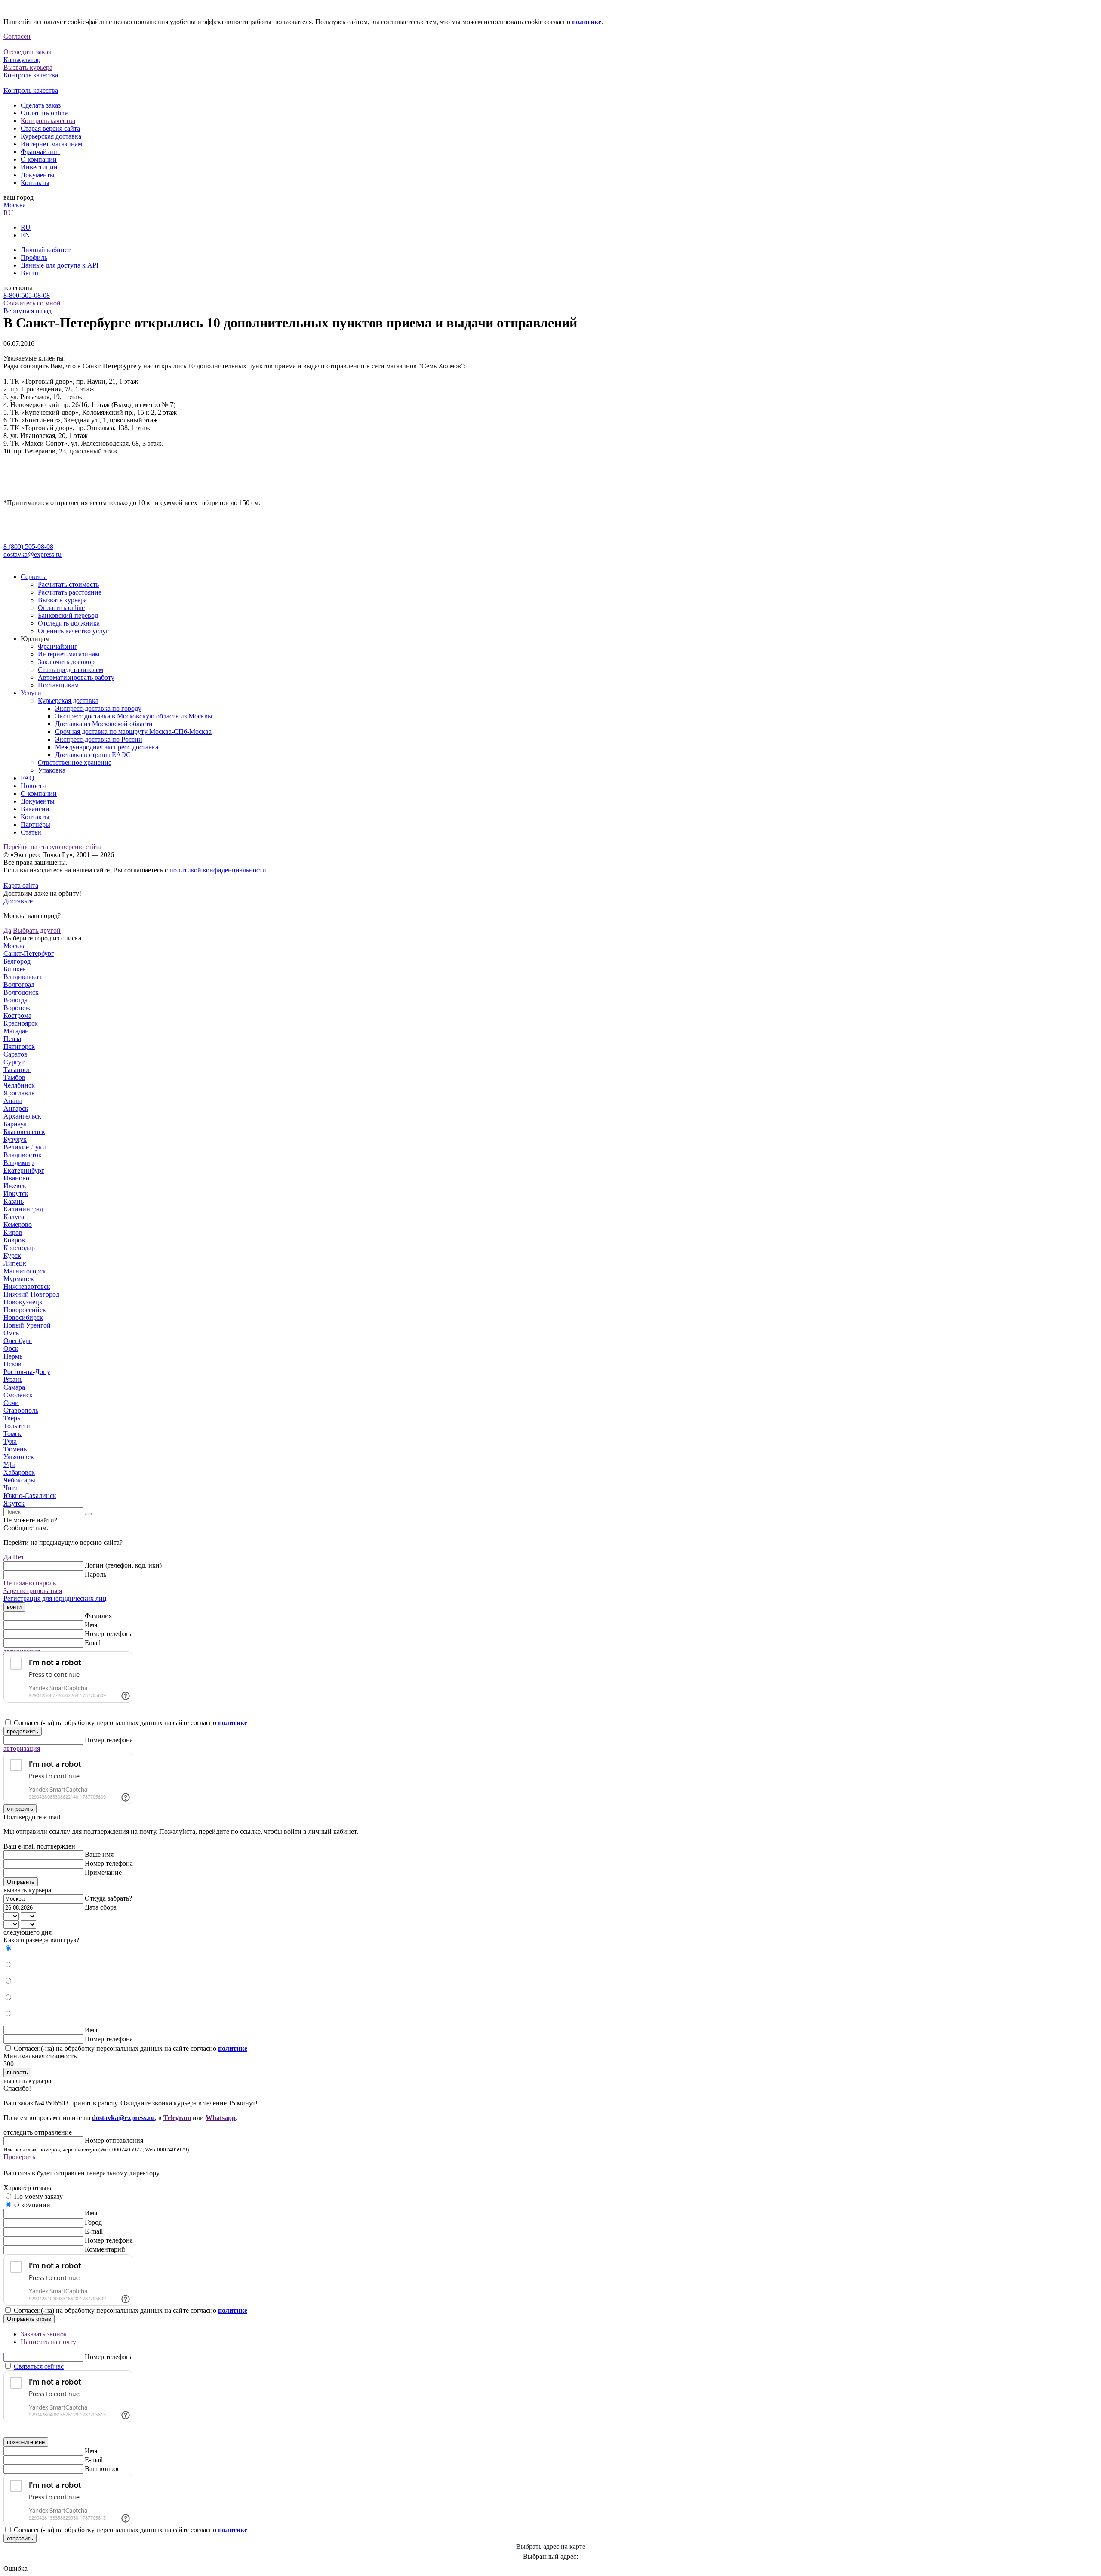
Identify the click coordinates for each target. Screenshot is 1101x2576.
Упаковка (52, 770)
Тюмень (15, 1449)
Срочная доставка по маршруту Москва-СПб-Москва (133, 732)
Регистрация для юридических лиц (55, 1598)
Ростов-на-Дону (27, 1372)
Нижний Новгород (31, 1294)
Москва (15, 205)
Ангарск (16, 1108)
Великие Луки (25, 1147)
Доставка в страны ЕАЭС (93, 755)
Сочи (11, 1403)
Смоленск (18, 1395)
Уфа (9, 1465)
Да (7, 930)
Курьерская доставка (51, 136)
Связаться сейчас (39, 2366)
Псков (12, 1364)
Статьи (31, 832)
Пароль (95, 1574)
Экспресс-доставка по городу (98, 708)
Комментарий (105, 2249)
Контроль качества (48, 121)
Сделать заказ (41, 105)
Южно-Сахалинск (30, 1496)
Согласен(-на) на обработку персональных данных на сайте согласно (131, 1723)
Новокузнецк (23, 1302)
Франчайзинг (40, 152)
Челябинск (19, 1085)
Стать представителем (71, 670)
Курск (12, 1256)
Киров (13, 1232)
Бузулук (15, 1139)
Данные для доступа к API (60, 265)
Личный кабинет (46, 250)
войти (14, 1607)
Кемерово (18, 1225)
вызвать (17, 2072)
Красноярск (21, 1023)
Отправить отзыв (29, 2319)
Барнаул (15, 1124)
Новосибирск (23, 1317)
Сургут (14, 1062)
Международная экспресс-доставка (107, 747)
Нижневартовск (27, 1286)
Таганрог (17, 1070)
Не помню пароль (30, 1583)
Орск (11, 1348)
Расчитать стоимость (68, 584)
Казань (14, 1201)
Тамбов (14, 1077)
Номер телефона (109, 1634)
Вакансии (35, 809)
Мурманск (19, 1279)
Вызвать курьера (62, 600)
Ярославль (19, 1093)
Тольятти (17, 1426)
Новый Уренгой (27, 1325)
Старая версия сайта (50, 128)
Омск (11, 1333)
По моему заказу (38, 2196)
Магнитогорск (25, 1271)
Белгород (17, 961)
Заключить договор (66, 662)
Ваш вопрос (102, 2469)
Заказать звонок (44, 2334)
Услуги (31, 693)
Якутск (14, 1503)
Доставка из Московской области (104, 724)
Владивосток (23, 1155)
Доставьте (18, 901)
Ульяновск (19, 1457)
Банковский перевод (68, 615)
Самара (14, 1387)
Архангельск (22, 1116)
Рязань (13, 1379)
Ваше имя (99, 1854)
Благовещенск (24, 1132)
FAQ (28, 778)
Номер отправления (114, 2140)
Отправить (21, 1882)
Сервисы (34, 577)
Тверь (12, 1418)
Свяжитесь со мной (32, 303)
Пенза (12, 1039)
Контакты (35, 183)
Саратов (15, 1054)
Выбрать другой (37, 930)
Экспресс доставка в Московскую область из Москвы (134, 716)
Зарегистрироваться (33, 1591)
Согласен (17, 36)
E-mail (94, 2231)
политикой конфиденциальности (219, 870)
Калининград (23, 1209)
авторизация (22, 1749)
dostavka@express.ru (32, 554)
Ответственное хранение (75, 763)
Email (93, 1643)
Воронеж (17, 1008)
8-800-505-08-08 (27, 295)
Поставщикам (58, 685)
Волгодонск (21, 992)
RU (8, 213)
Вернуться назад (28, 311)
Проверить (19, 2157)
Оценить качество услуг (73, 631)
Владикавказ (22, 977)
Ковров (14, 1240)
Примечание (103, 1872)
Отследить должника (69, 623)
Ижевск (15, 1186)
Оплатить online (44, 113)
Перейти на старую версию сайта (52, 847)
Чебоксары (19, 1480)
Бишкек (15, 969)
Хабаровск (19, 1472)
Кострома (17, 1015)
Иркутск (16, 1194)
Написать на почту (48, 2342)
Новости (33, 786)
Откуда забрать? (108, 1898)
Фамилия (98, 1616)
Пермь (13, 1356)
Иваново (16, 1178)
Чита (11, 1488)
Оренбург (18, 1341)
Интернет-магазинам (51, 144)
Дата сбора (101, 1907)
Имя (91, 1625)
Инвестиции (39, 167)
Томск (12, 1434)
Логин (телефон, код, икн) (123, 1565)
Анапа (13, 1101)
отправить (20, 1809)
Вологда (15, 1000)
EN (25, 235)
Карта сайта (21, 886)
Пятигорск (19, 1046)
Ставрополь (21, 1410)
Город (93, 2222)
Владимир (18, 1163)
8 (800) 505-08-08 (28, 547)
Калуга (14, 1217)
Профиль (34, 257)
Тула (10, 1441)
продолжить (23, 1731)
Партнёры (35, 824)
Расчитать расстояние (70, 592)
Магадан (16, 1031)
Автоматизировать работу (76, 677)
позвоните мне (26, 2442)
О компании (39, 159)
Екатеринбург (24, 1170)
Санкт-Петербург (29, 954)
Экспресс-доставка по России (99, 739)
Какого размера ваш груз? (41, 1940)
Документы (38, 175)
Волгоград (19, 984)
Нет (18, 1557)
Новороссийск (25, 1310)
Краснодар (19, 1248)
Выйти (31, 273)
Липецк (15, 1263)
